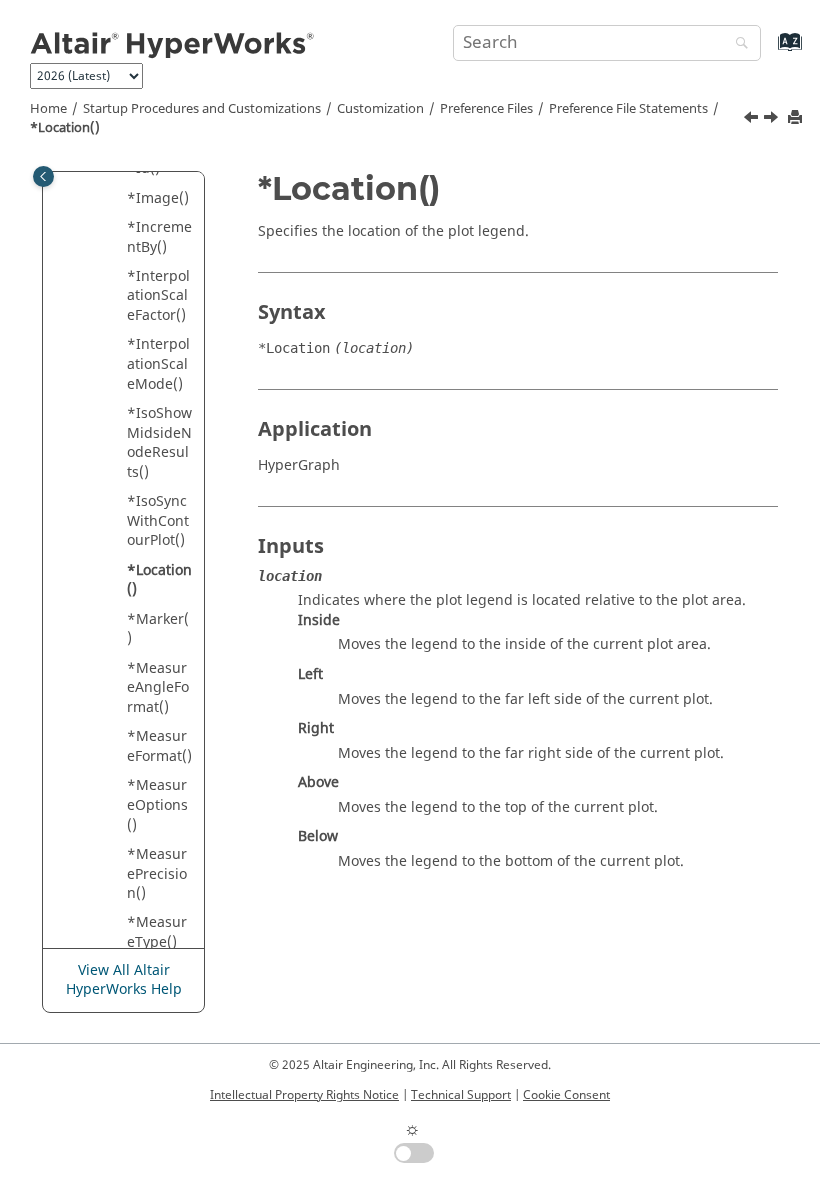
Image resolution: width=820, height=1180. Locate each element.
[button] (119, 199)
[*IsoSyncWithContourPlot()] (753, 120)
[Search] (737, 44)
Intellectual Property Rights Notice (304, 1095)
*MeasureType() (157, 932)
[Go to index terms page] (768, 51)
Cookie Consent (566, 1095)
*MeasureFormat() (159, 746)
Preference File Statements (628, 109)
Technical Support (461, 1095)
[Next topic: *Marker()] (773, 120)
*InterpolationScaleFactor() (158, 296)
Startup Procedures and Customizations (202, 109)
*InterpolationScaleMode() (158, 364)
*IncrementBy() (159, 237)
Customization (380, 109)
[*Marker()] (773, 120)
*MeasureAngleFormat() (158, 688)
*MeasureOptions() (157, 805)
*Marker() (158, 629)
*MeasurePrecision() (157, 874)
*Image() (158, 198)
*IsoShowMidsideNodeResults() (159, 443)
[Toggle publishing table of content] (43, 176)
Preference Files (486, 109)
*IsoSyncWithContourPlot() (158, 521)
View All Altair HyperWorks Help (124, 980)
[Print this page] (797, 118)
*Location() (65, 128)
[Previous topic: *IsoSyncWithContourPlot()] (753, 120)
